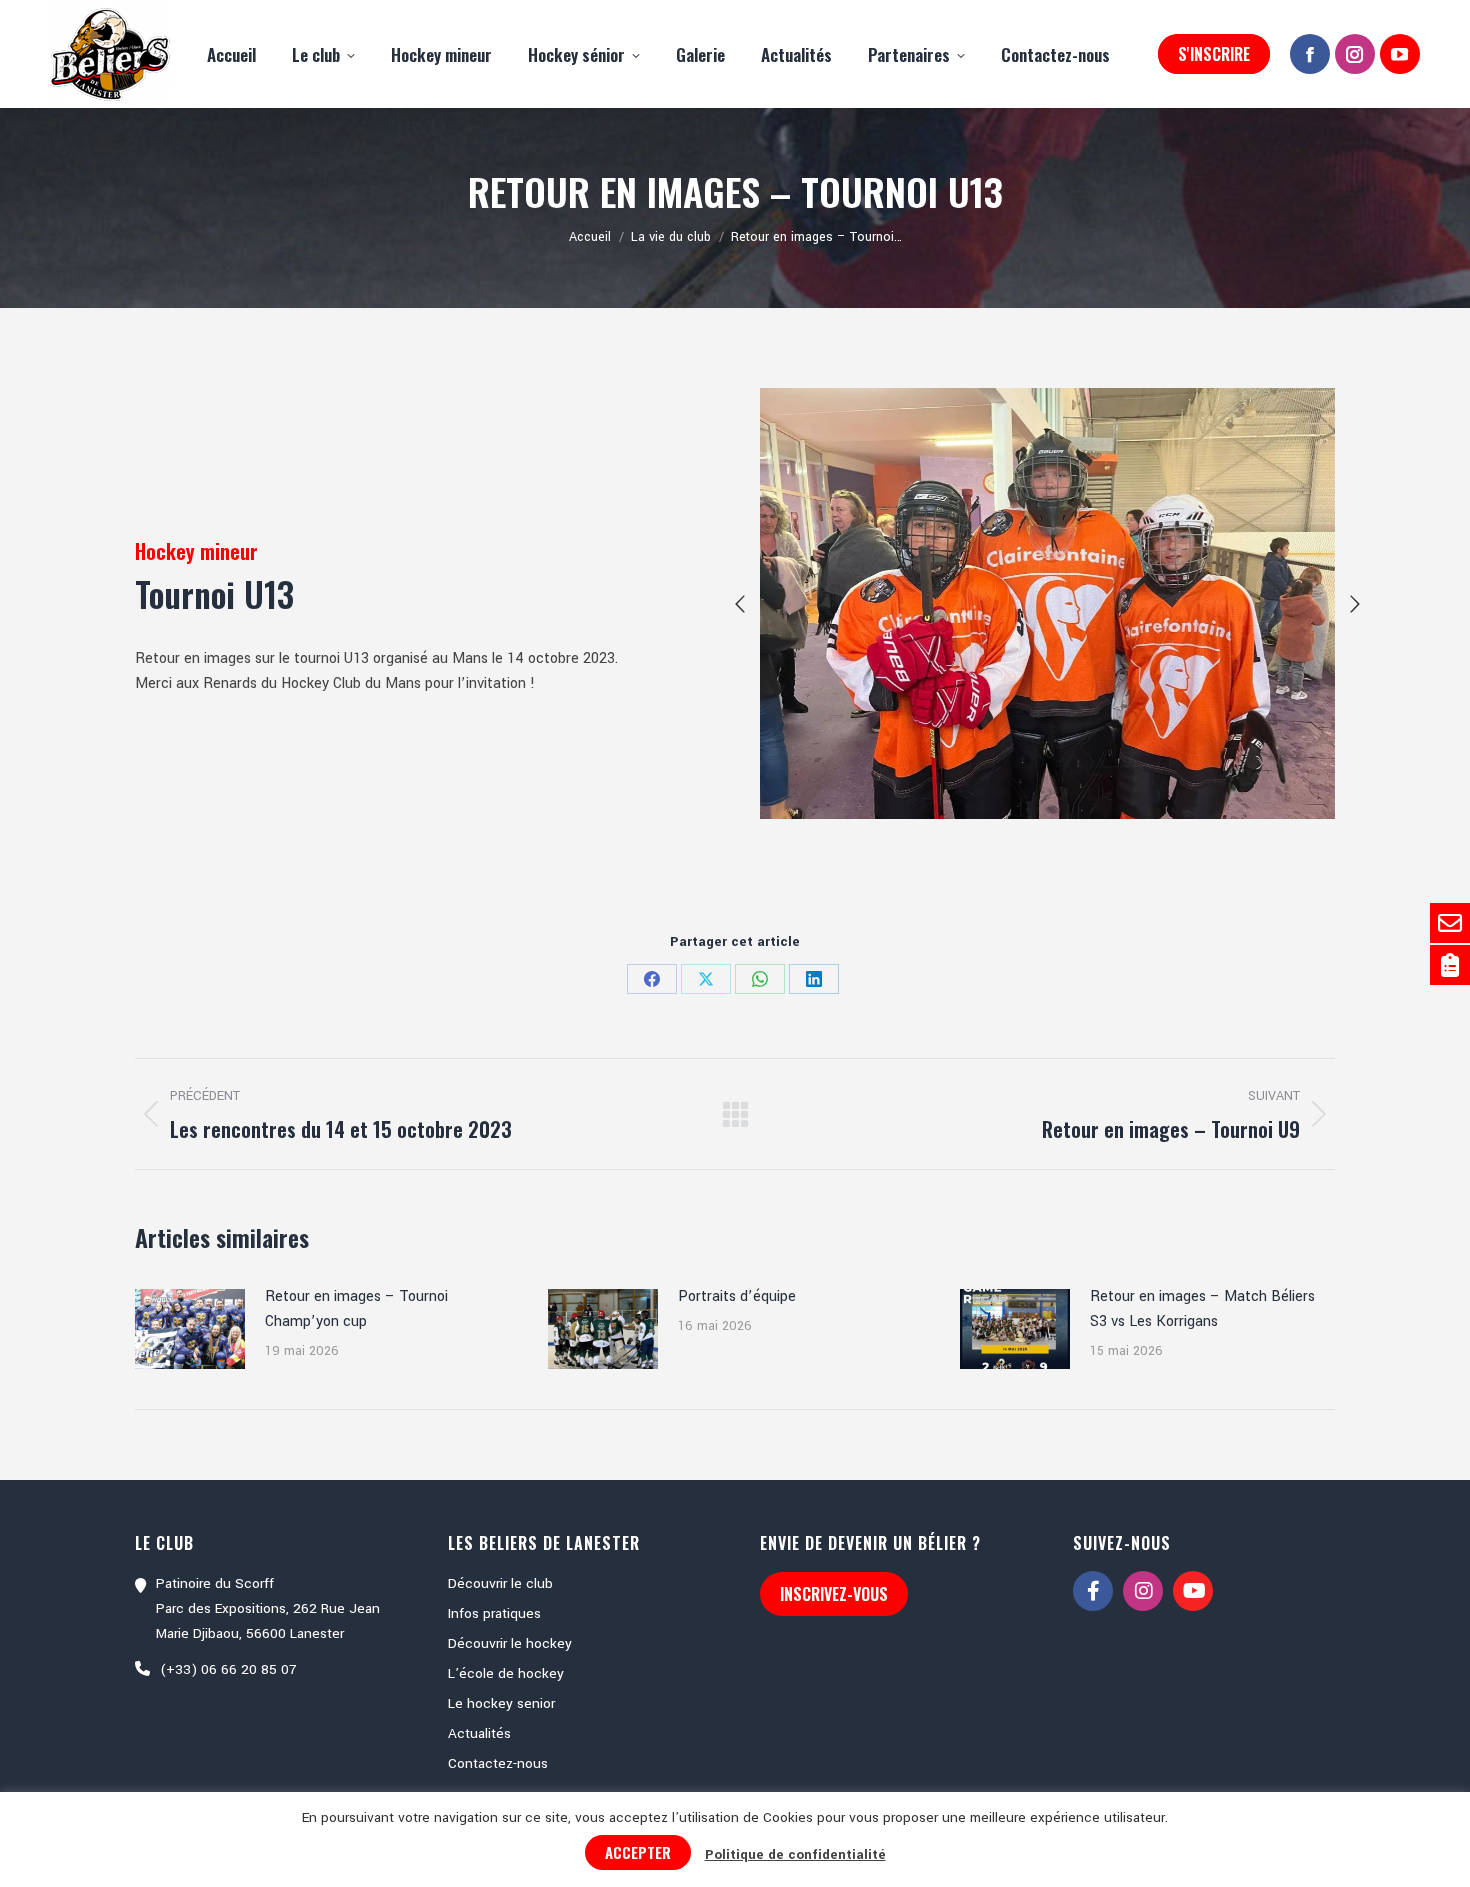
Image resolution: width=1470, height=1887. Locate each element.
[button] (740, 604)
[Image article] (190, 1329)
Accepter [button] (638, 1852)
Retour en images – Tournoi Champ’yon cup (356, 1309)
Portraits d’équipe (737, 1296)
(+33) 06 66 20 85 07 (228, 1669)
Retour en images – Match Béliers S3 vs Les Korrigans (1202, 1309)
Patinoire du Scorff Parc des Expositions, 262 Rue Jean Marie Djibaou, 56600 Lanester (268, 1608)
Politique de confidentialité (795, 1854)
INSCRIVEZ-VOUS (834, 1594)
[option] (1047, 603)
